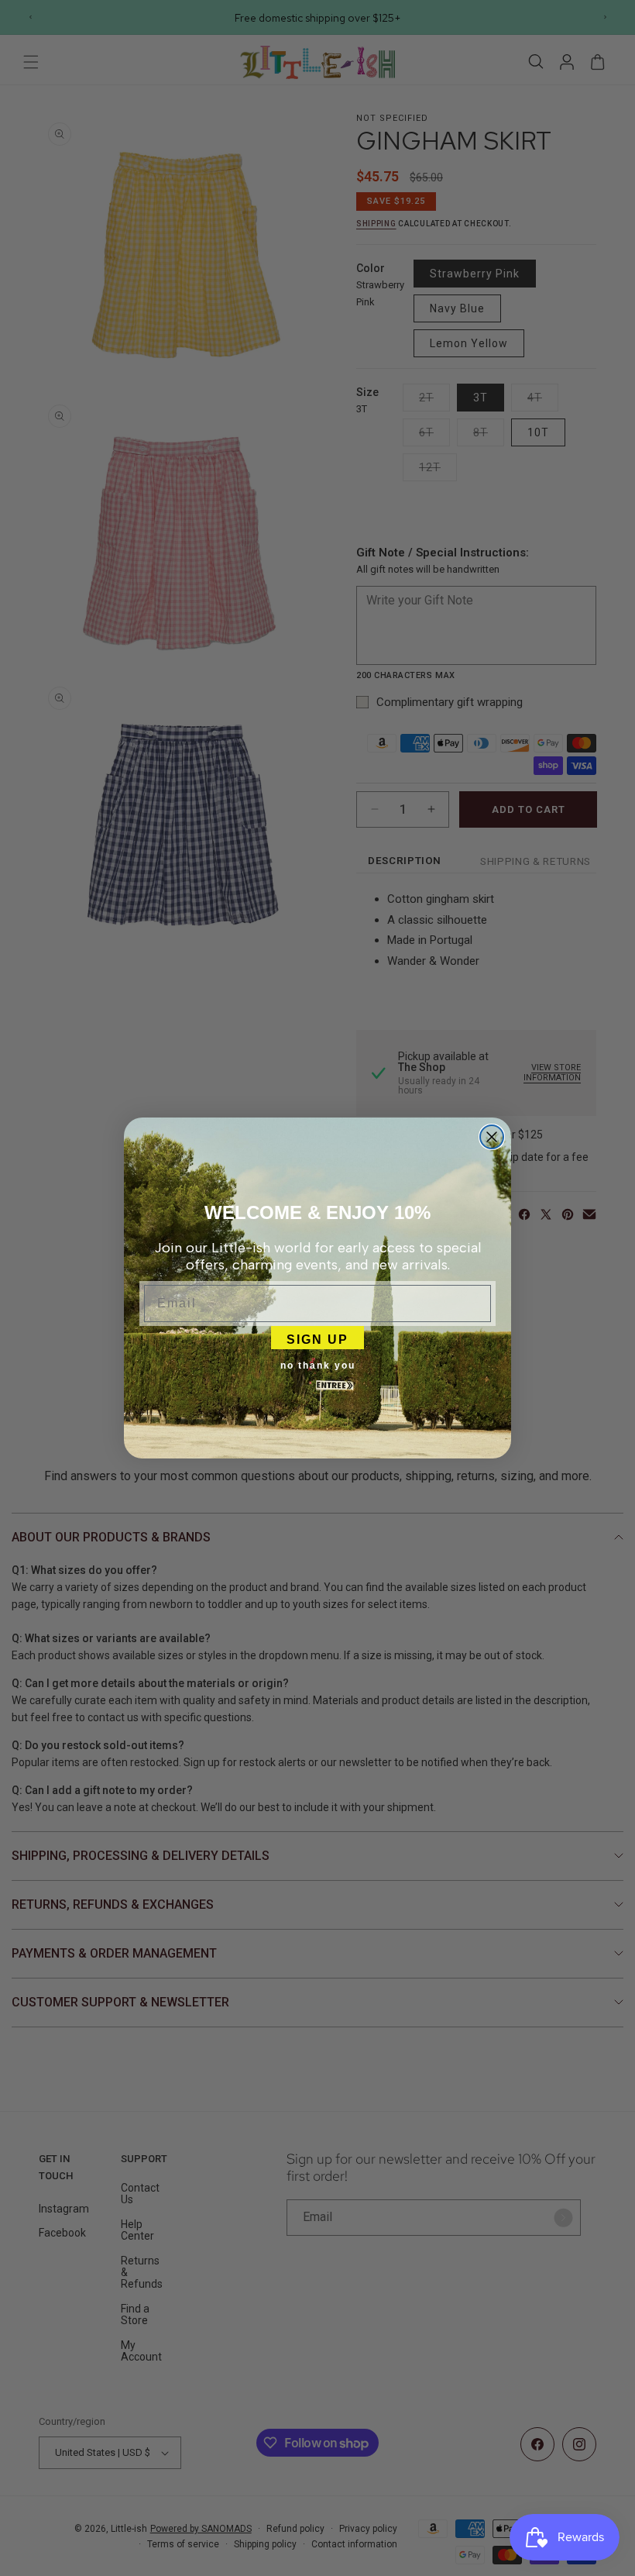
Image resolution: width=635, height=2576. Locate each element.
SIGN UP (317, 1338)
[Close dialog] (492, 1137)
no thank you (318, 1365)
